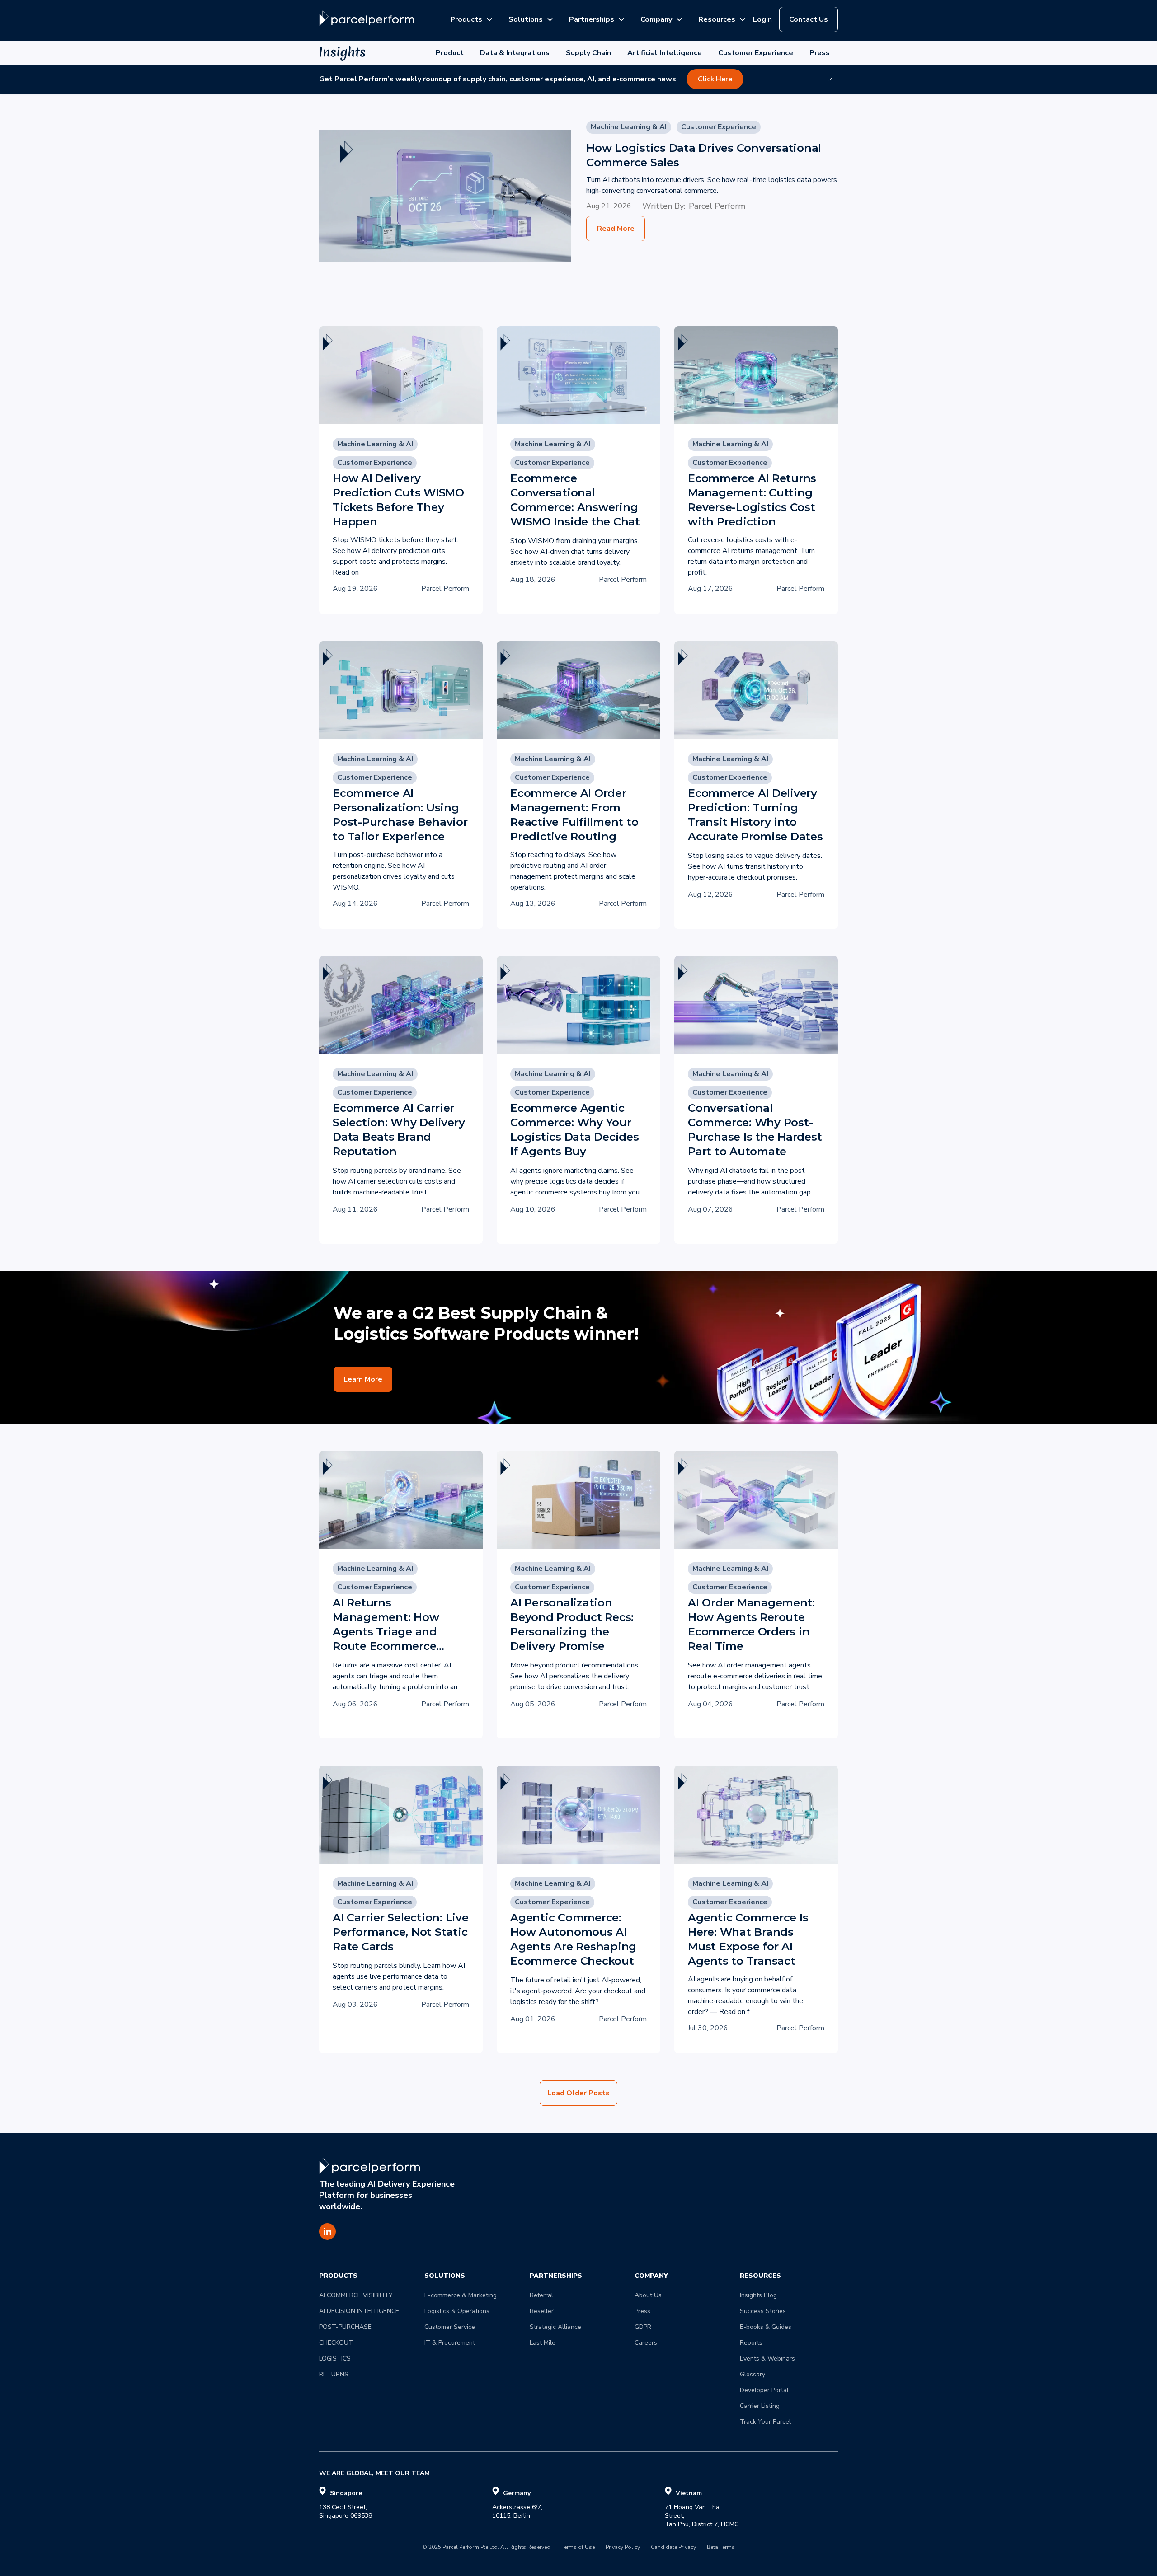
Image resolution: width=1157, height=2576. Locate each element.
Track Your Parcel (765, 2422)
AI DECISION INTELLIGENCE (359, 2311)
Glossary (753, 2374)
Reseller (542, 2311)
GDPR (643, 2327)
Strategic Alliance (555, 2327)
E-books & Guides (766, 2327)
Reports (751, 2343)
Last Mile (543, 2343)
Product (450, 53)
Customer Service (450, 2327)
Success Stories (763, 2311)
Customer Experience (756, 53)
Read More (616, 229)
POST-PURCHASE (345, 2327)
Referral (541, 2295)
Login (762, 19)
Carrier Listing (760, 2406)
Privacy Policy (623, 2548)
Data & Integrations (515, 53)
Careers (646, 2343)
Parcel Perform (717, 206)
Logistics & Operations (457, 2311)
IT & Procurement (450, 2343)
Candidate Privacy (673, 2548)
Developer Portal (764, 2390)
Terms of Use (578, 2548)
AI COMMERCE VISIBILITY (356, 2295)
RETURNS (334, 2374)
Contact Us (809, 19)
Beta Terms (721, 2548)
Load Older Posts (578, 2093)
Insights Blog (758, 2295)
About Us (648, 2295)
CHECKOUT (336, 2343)
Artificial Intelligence (665, 53)
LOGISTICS (335, 2358)
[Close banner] (831, 79)
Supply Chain (588, 53)
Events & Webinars (767, 2358)
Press (820, 53)
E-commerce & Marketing (461, 2295)
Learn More (363, 1379)
